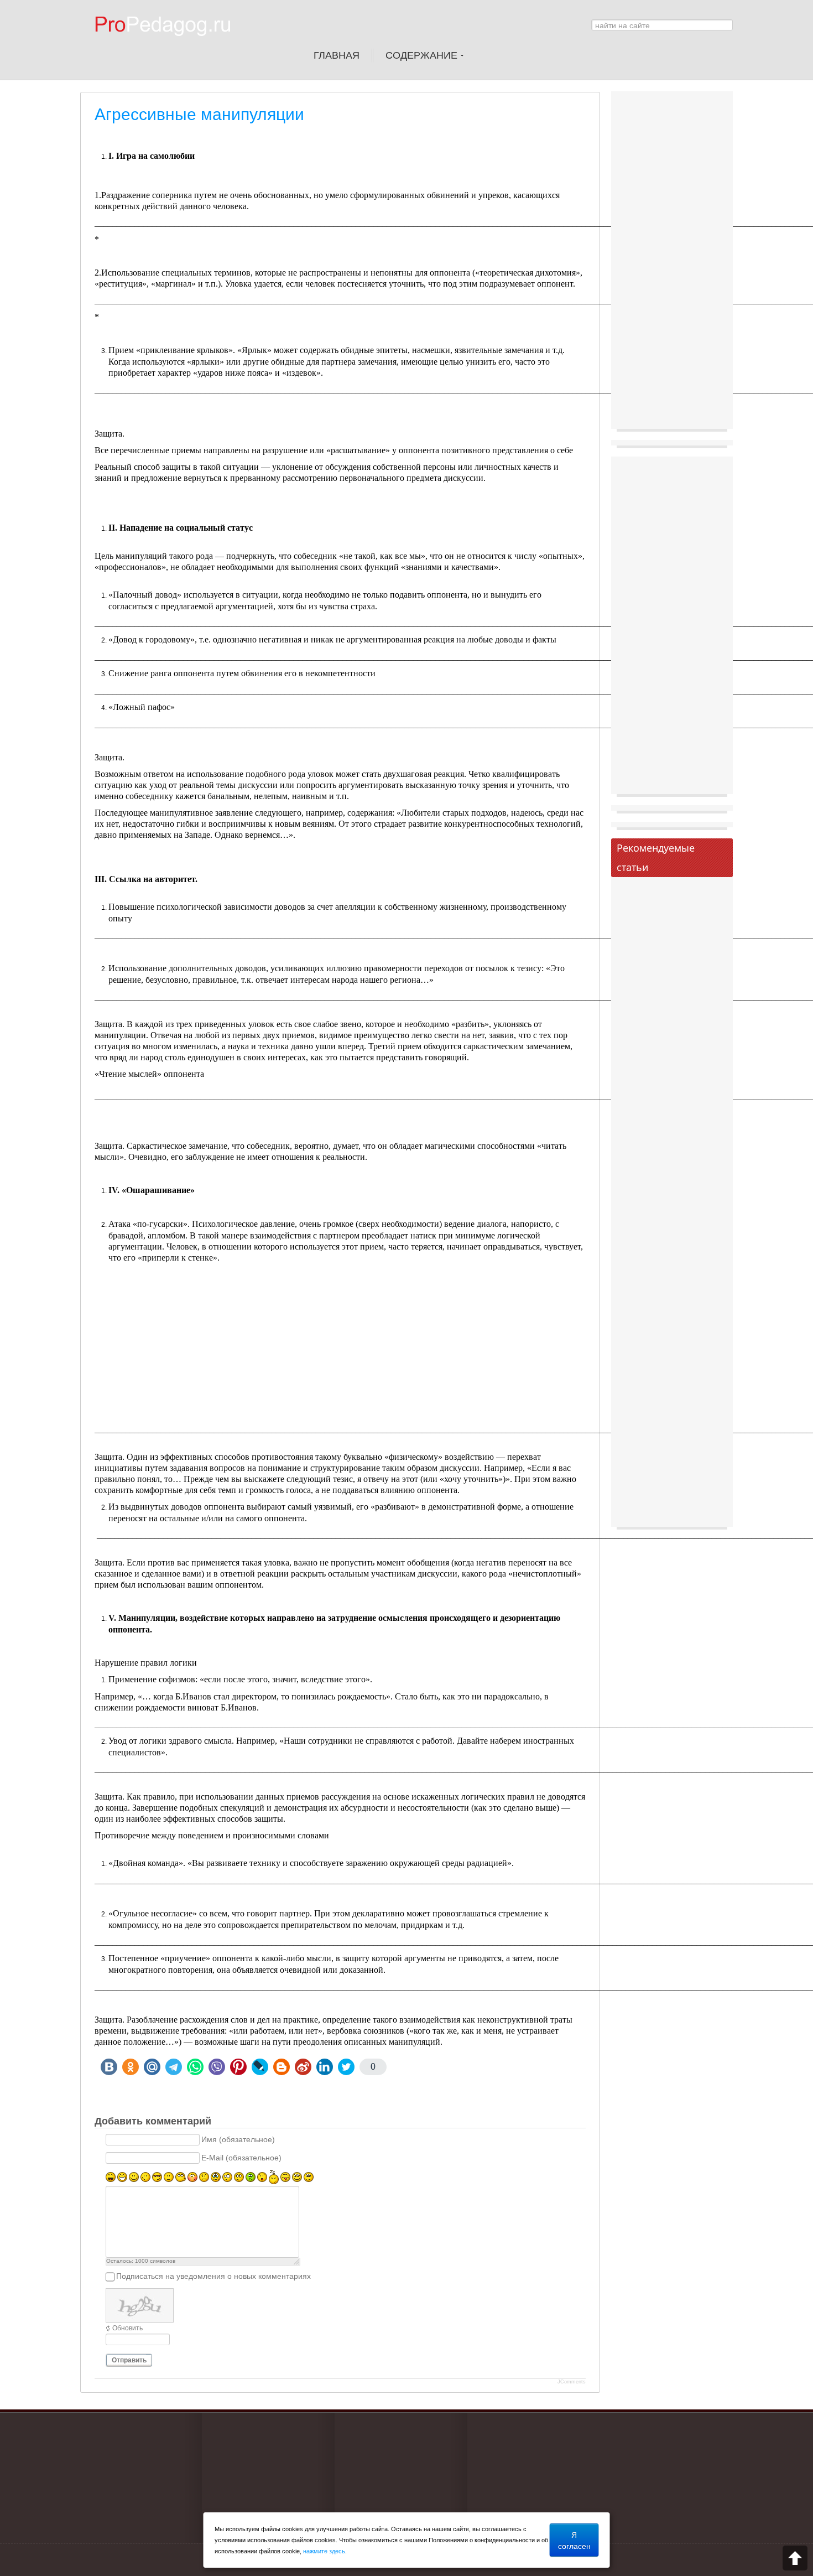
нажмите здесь (324, 2551)
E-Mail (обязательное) (241, 2158)
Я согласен (574, 2540)
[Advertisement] (347, 1341)
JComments (572, 2382)
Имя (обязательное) (238, 2140)
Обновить (127, 2328)
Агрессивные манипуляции (199, 114)
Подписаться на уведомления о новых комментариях (213, 2277)
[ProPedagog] (168, 44)
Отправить (129, 2360)
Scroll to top (795, 2558)
